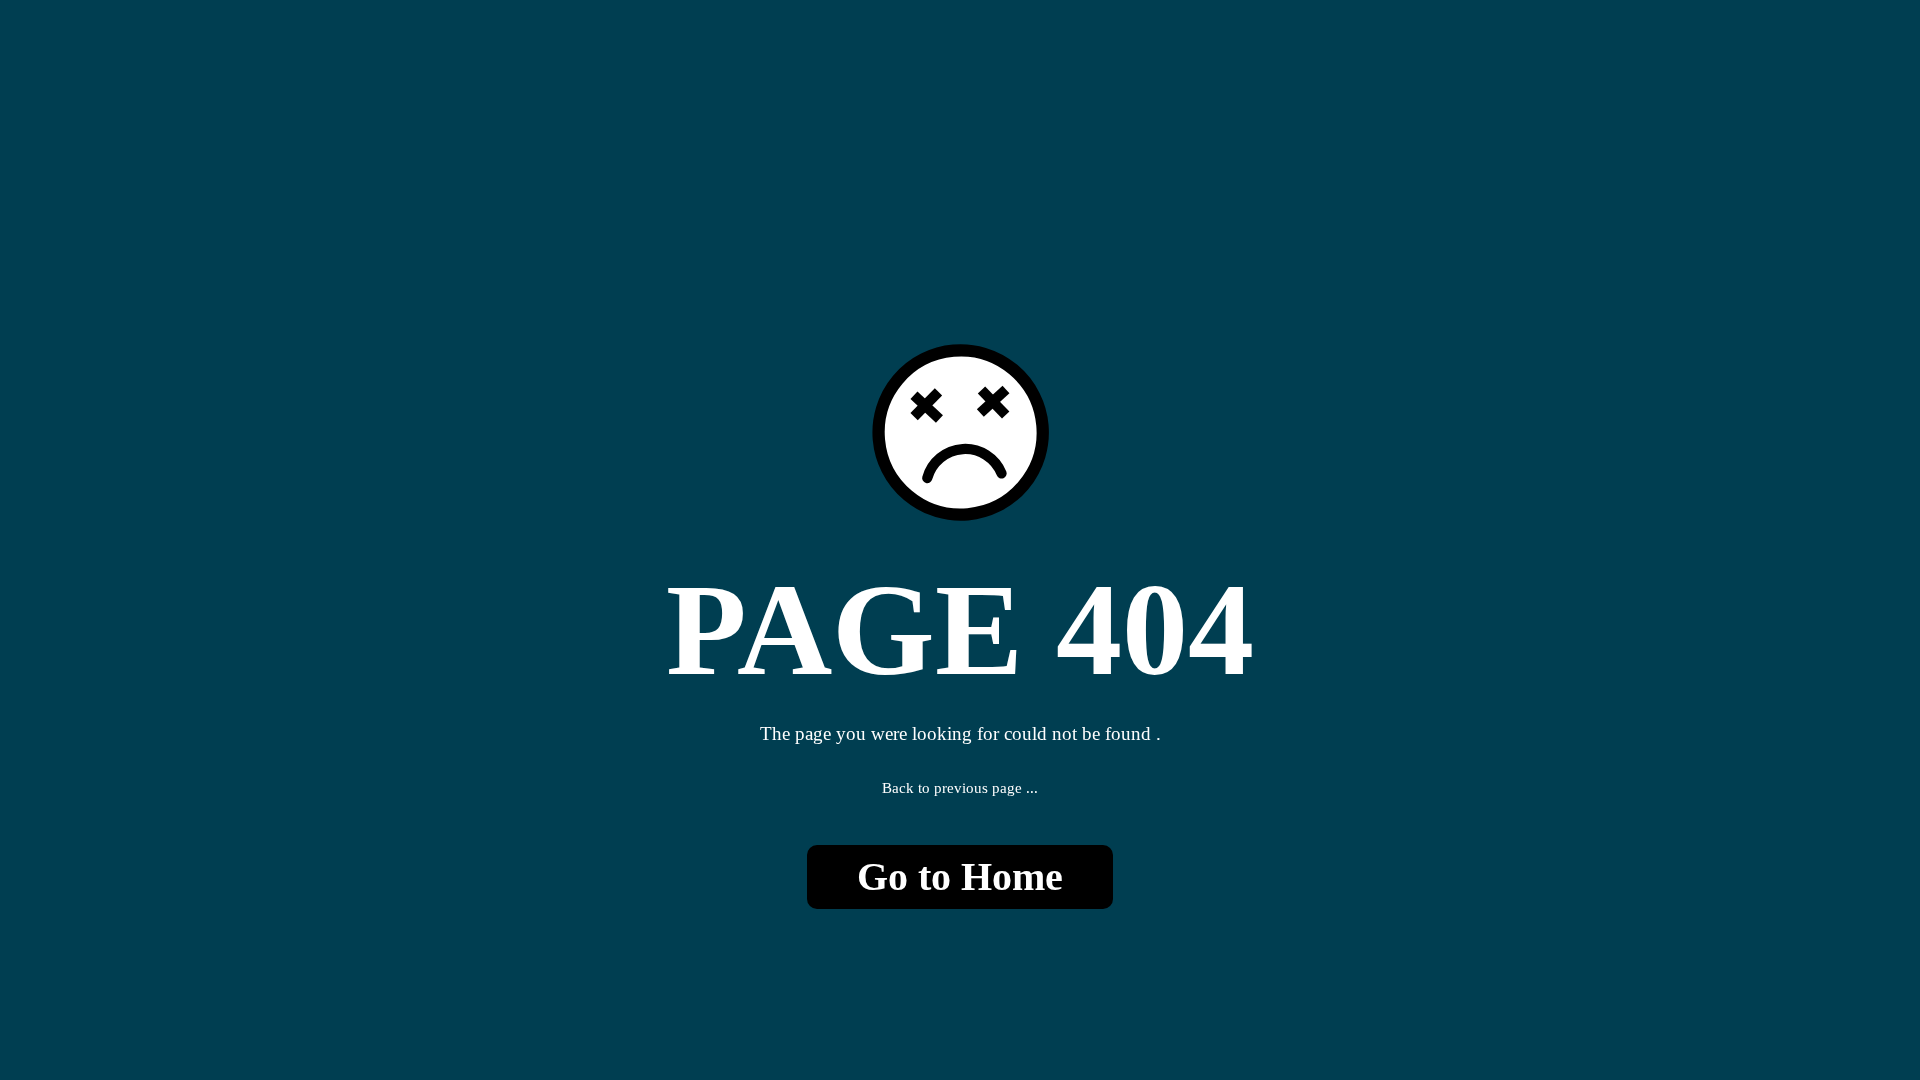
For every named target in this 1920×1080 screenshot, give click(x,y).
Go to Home (960, 876)
